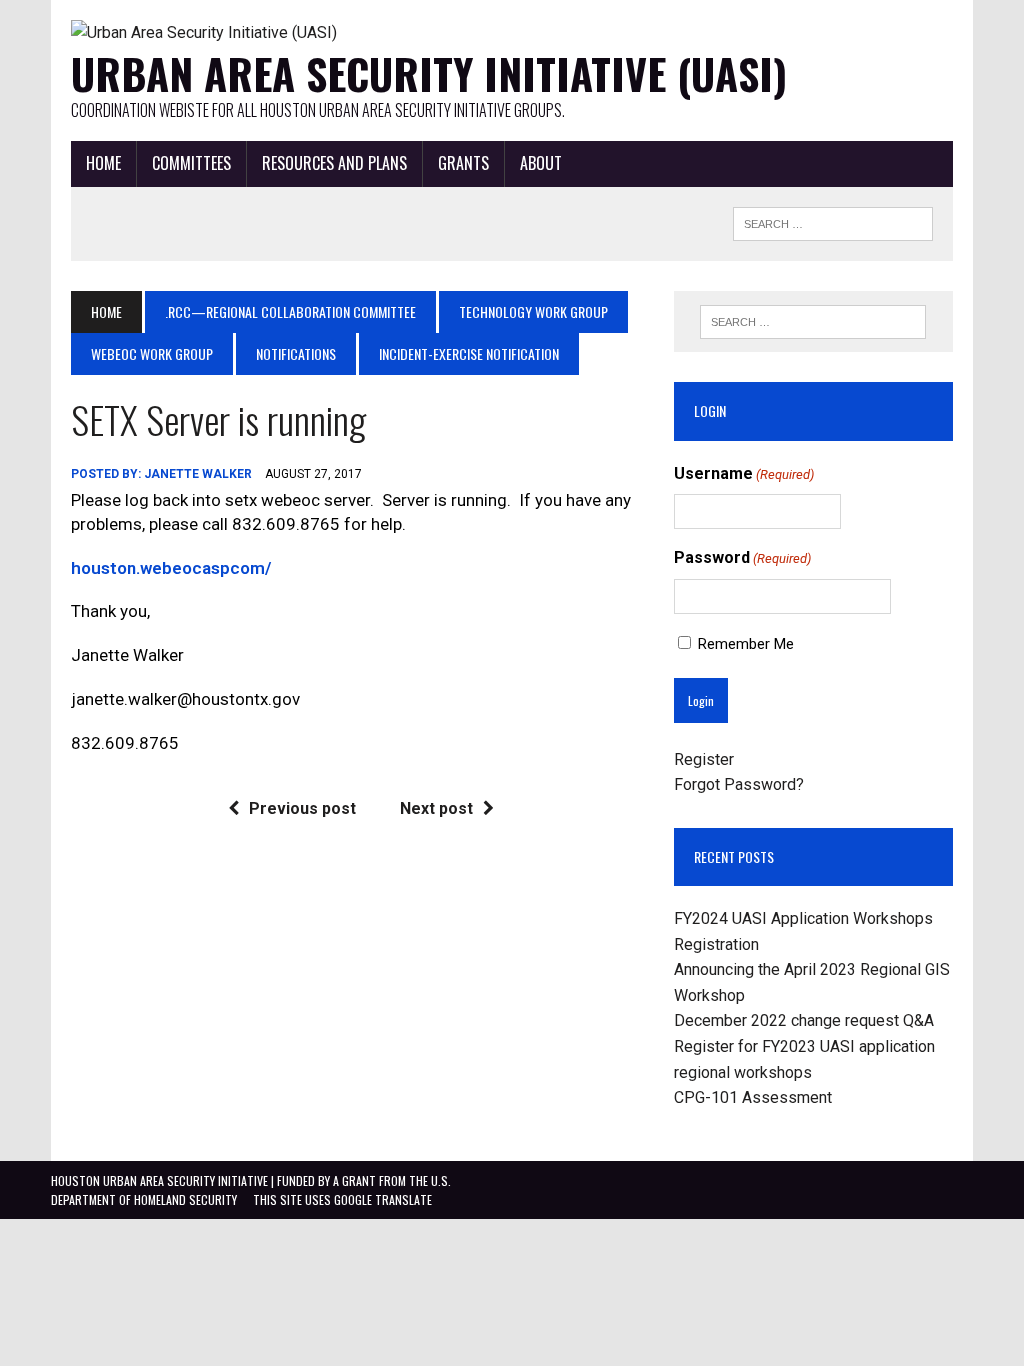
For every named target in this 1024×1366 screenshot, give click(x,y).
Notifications (296, 353)
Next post (436, 808)
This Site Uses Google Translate (342, 1199)
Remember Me (746, 644)
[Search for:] (813, 322)
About (541, 163)
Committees (191, 163)
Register (704, 759)
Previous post (302, 808)
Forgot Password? (739, 784)
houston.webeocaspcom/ (171, 568)
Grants (463, 163)
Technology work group (533, 311)
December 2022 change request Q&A (804, 1020)
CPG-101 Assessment (753, 1097)
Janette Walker (198, 474)
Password (742, 557)
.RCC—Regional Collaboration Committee (290, 311)
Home (103, 163)
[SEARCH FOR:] (833, 221)
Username (744, 473)
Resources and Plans (334, 163)
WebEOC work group (152, 353)
